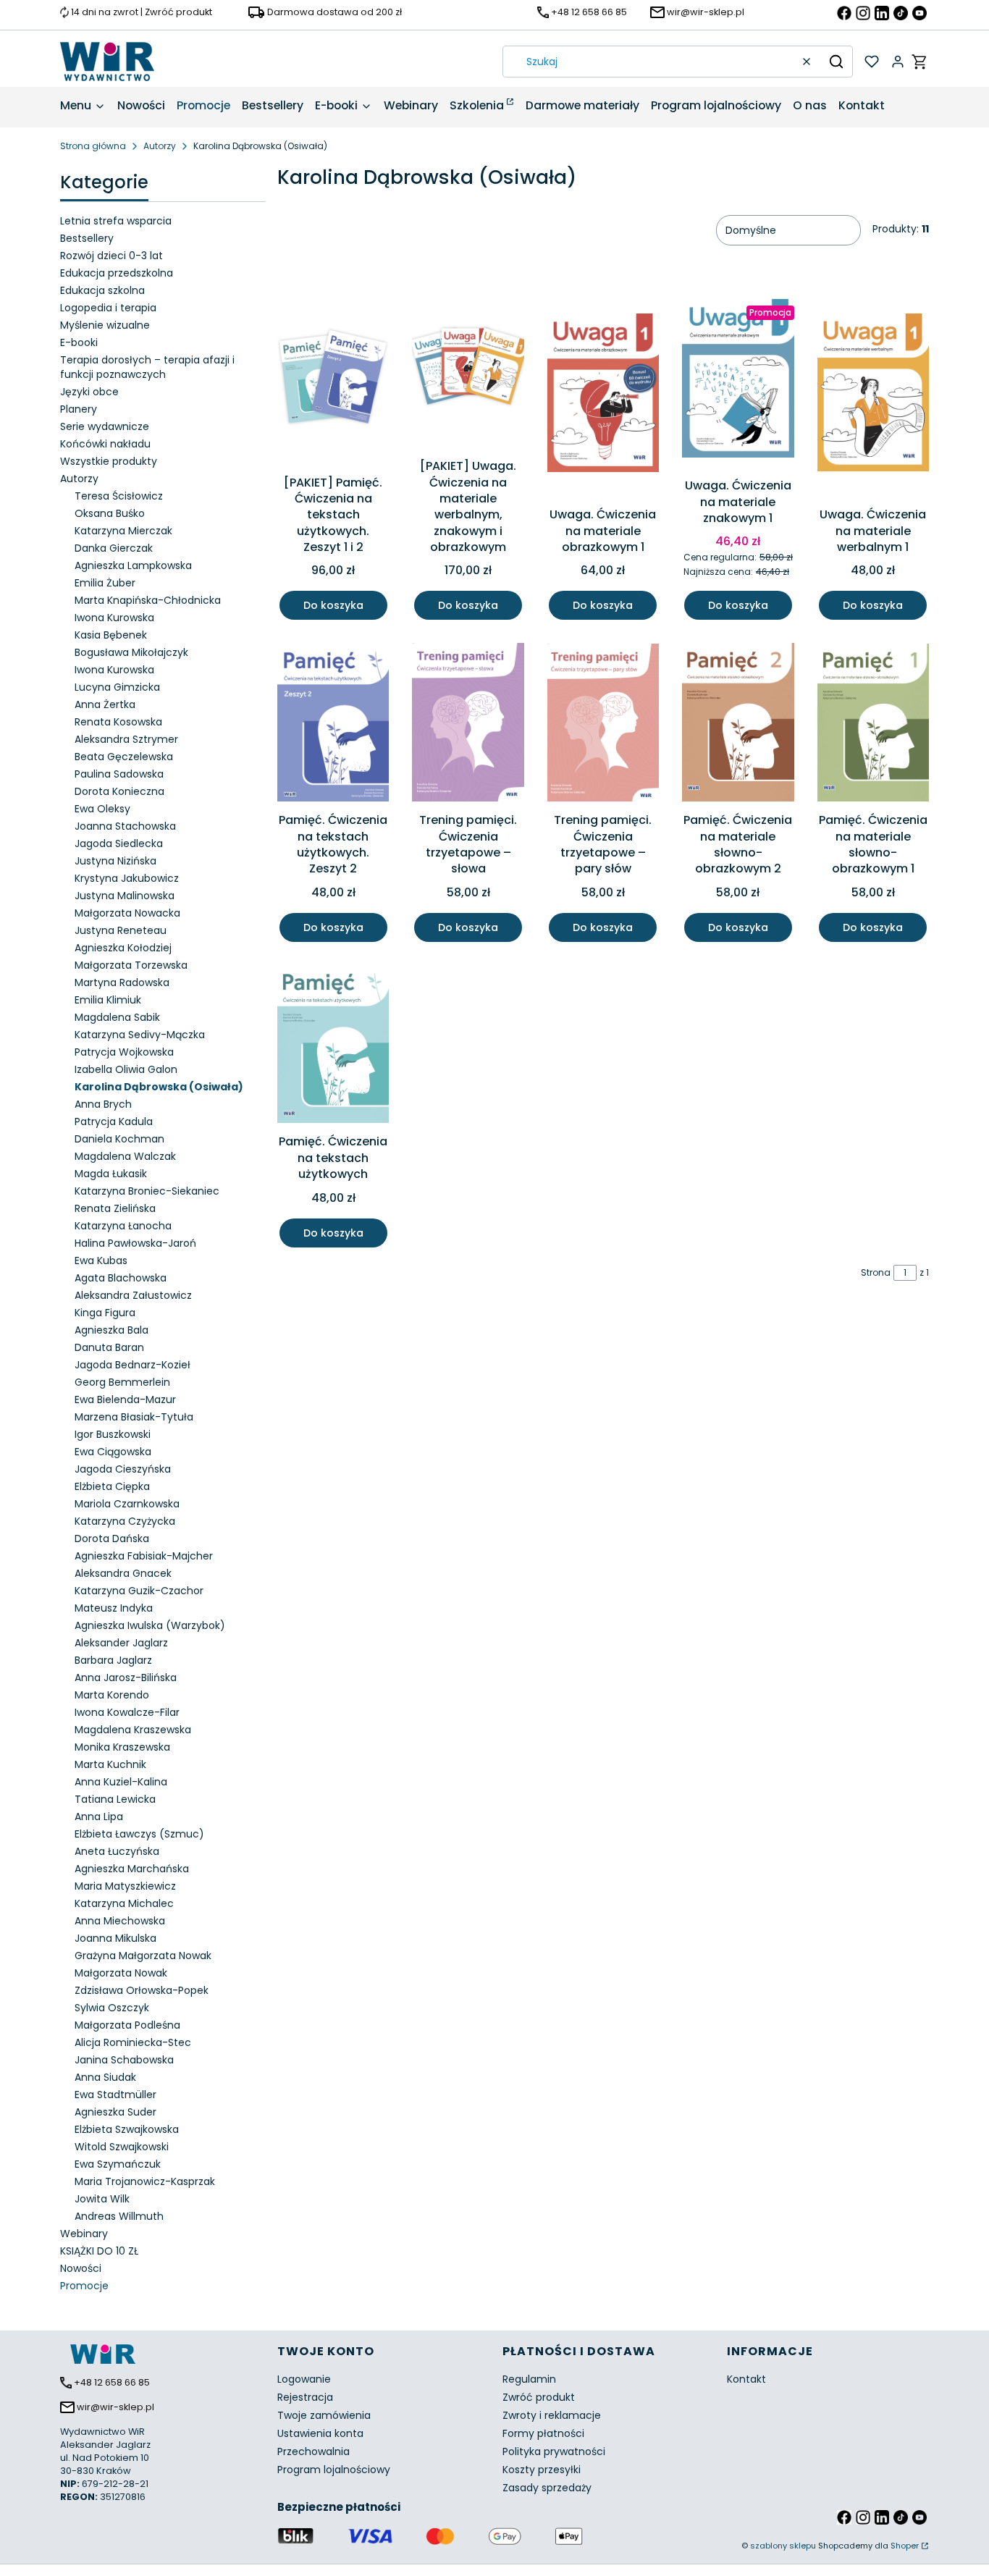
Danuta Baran (109, 1347)
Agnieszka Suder (115, 2112)
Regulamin (529, 2379)
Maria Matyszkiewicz (125, 1886)
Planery (79, 409)
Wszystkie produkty (109, 461)
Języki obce (89, 392)
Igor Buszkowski (113, 1434)
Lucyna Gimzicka (117, 687)
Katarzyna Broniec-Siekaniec (147, 1191)
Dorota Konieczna (119, 791)
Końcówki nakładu (105, 444)
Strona (876, 1272)
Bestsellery (87, 238)
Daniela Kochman (119, 1139)
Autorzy (160, 146)
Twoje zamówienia (324, 2415)
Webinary (84, 2234)
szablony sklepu (783, 2546)
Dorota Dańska (112, 1539)
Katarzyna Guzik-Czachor (139, 1591)
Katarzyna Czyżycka (125, 1521)
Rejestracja (305, 2397)
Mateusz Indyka (114, 1608)
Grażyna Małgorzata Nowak (143, 1956)
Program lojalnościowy (334, 2470)
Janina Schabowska (124, 2060)
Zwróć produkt (539, 2397)
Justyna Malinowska (125, 896)
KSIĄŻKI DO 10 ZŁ (99, 2251)
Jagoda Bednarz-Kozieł (132, 1365)
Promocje (84, 2286)
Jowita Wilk (102, 2199)
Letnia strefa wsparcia (116, 221)
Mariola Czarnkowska (127, 1504)
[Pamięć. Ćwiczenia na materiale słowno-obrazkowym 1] (873, 725)
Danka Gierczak (114, 548)
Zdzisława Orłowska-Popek (142, 1990)
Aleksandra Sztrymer (126, 739)
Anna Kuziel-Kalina (121, 1782)
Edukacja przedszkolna (117, 273)
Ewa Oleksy (102, 809)
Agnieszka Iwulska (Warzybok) (150, 1625)
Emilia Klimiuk (108, 1000)
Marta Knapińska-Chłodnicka (148, 600)
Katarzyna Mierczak (123, 531)
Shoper (905, 2546)
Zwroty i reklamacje (552, 2415)
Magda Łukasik (111, 1174)
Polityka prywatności (554, 2451)
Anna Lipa (99, 1817)
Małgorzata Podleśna (127, 2025)
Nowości (81, 2268)
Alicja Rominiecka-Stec (133, 2042)
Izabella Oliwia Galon (126, 1069)
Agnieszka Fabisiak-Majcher (144, 1556)
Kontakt (746, 2379)
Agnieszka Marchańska (132, 1869)
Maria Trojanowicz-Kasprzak (145, 2181)
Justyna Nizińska (115, 861)
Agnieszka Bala (111, 1330)
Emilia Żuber (105, 583)
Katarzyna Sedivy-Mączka (140, 1035)
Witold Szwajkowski (122, 2147)
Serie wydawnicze (105, 426)
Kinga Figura (105, 1313)
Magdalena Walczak (125, 1156)
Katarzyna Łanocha (123, 1226)
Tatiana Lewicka (115, 1799)
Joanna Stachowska (125, 826)
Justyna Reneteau (121, 930)
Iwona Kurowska (114, 618)
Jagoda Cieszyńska (123, 1469)
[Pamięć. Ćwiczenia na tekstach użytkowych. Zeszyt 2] (333, 725)
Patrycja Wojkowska (124, 1052)
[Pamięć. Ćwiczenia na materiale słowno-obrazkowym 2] (738, 725)
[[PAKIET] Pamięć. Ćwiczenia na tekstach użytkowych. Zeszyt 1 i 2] (333, 379)
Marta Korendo (112, 1695)
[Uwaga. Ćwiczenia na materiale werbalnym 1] (873, 395)
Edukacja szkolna (102, 290)
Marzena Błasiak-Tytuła (134, 1417)
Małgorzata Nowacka (127, 913)
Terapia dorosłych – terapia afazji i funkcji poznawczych (147, 367)
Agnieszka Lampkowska (133, 565)
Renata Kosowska (118, 722)
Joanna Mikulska (115, 1938)
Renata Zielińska (115, 1208)
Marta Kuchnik (110, 1764)
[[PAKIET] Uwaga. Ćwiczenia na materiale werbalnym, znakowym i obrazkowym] (468, 371)
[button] (836, 62)
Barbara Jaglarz (113, 1660)
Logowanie (304, 2379)
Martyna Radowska (122, 982)
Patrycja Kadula (114, 1121)
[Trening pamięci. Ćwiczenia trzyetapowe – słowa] (468, 725)
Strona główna (93, 146)
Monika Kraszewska (122, 1747)
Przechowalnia (313, 2451)
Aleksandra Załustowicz (133, 1295)
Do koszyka (333, 605)
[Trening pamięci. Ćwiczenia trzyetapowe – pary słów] (603, 725)
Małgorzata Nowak (121, 1973)
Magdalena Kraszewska (133, 1730)
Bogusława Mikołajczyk (131, 652)
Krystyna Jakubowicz (127, 878)
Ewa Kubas (101, 1260)
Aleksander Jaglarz (121, 1643)
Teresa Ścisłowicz (119, 496)
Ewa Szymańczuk (118, 2164)
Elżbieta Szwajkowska (127, 2129)
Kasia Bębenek (111, 635)
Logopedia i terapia (108, 308)
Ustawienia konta (320, 2433)
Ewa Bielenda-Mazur (125, 1399)
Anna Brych (103, 1104)
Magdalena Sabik (117, 1017)
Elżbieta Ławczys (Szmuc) (139, 1834)
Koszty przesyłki (542, 2470)
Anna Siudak (105, 2077)
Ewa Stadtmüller (115, 2095)
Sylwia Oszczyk (112, 2008)
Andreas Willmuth (119, 2216)
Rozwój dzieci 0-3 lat (111, 256)
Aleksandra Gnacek (123, 1573)
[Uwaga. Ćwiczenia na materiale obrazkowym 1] (603, 395)
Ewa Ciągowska (113, 1452)
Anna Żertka (105, 704)
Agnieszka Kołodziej (123, 948)
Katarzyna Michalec (124, 1903)
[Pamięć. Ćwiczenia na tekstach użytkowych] (333, 1047)
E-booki (79, 342)
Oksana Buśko (110, 513)
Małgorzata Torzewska (131, 965)
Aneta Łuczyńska (117, 1851)
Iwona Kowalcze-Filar (127, 1712)
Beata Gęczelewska (124, 757)
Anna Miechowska (120, 1921)
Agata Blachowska (121, 1278)
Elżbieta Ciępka (112, 1486)
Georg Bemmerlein (122, 1382)
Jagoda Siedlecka (119, 843)
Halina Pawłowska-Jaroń (135, 1243)
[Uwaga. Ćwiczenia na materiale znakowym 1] (738, 381)
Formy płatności (543, 2433)
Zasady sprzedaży (547, 2488)
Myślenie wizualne (105, 325)
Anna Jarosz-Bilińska (126, 1678)
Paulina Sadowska (119, 774)
